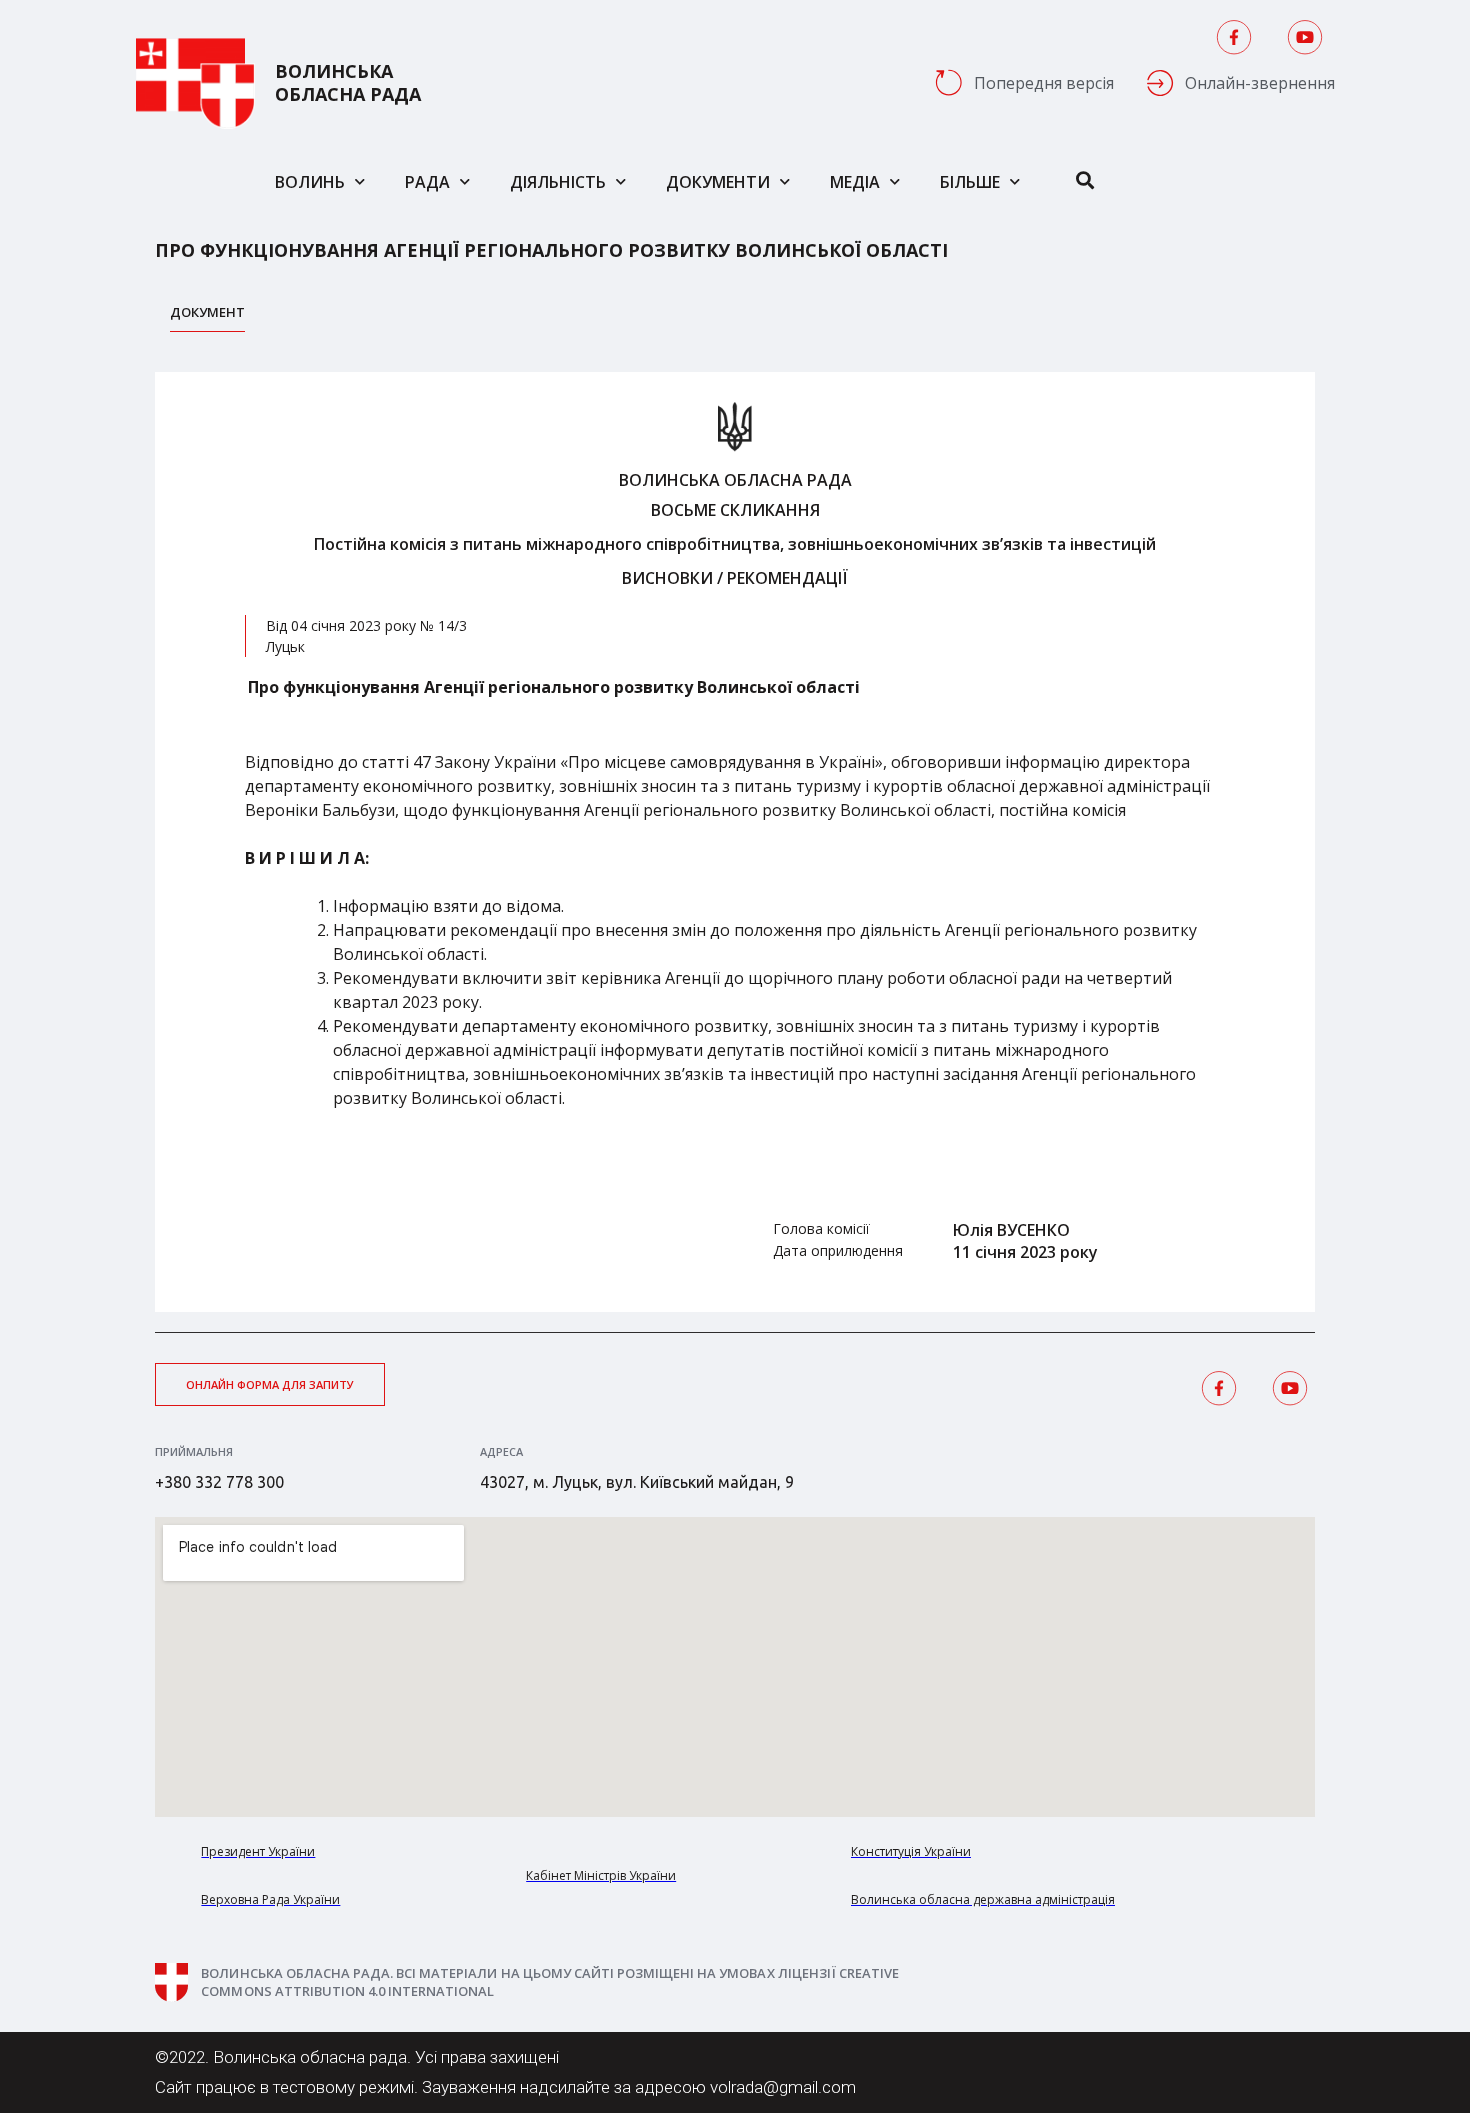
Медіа (855, 182)
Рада (427, 182)
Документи (718, 182)
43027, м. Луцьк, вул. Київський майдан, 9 (637, 1482)
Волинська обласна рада (348, 83)
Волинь (310, 182)
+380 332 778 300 (219, 1482)
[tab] (207, 317)
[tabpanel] (735, 842)
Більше (970, 182)
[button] (270, 1384)
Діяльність (558, 182)
